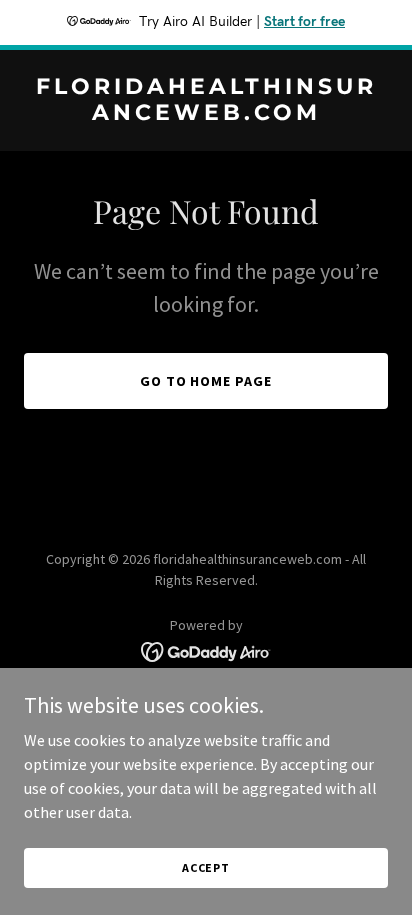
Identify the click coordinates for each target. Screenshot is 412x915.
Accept (206, 867)
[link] (206, 114)
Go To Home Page (206, 381)
